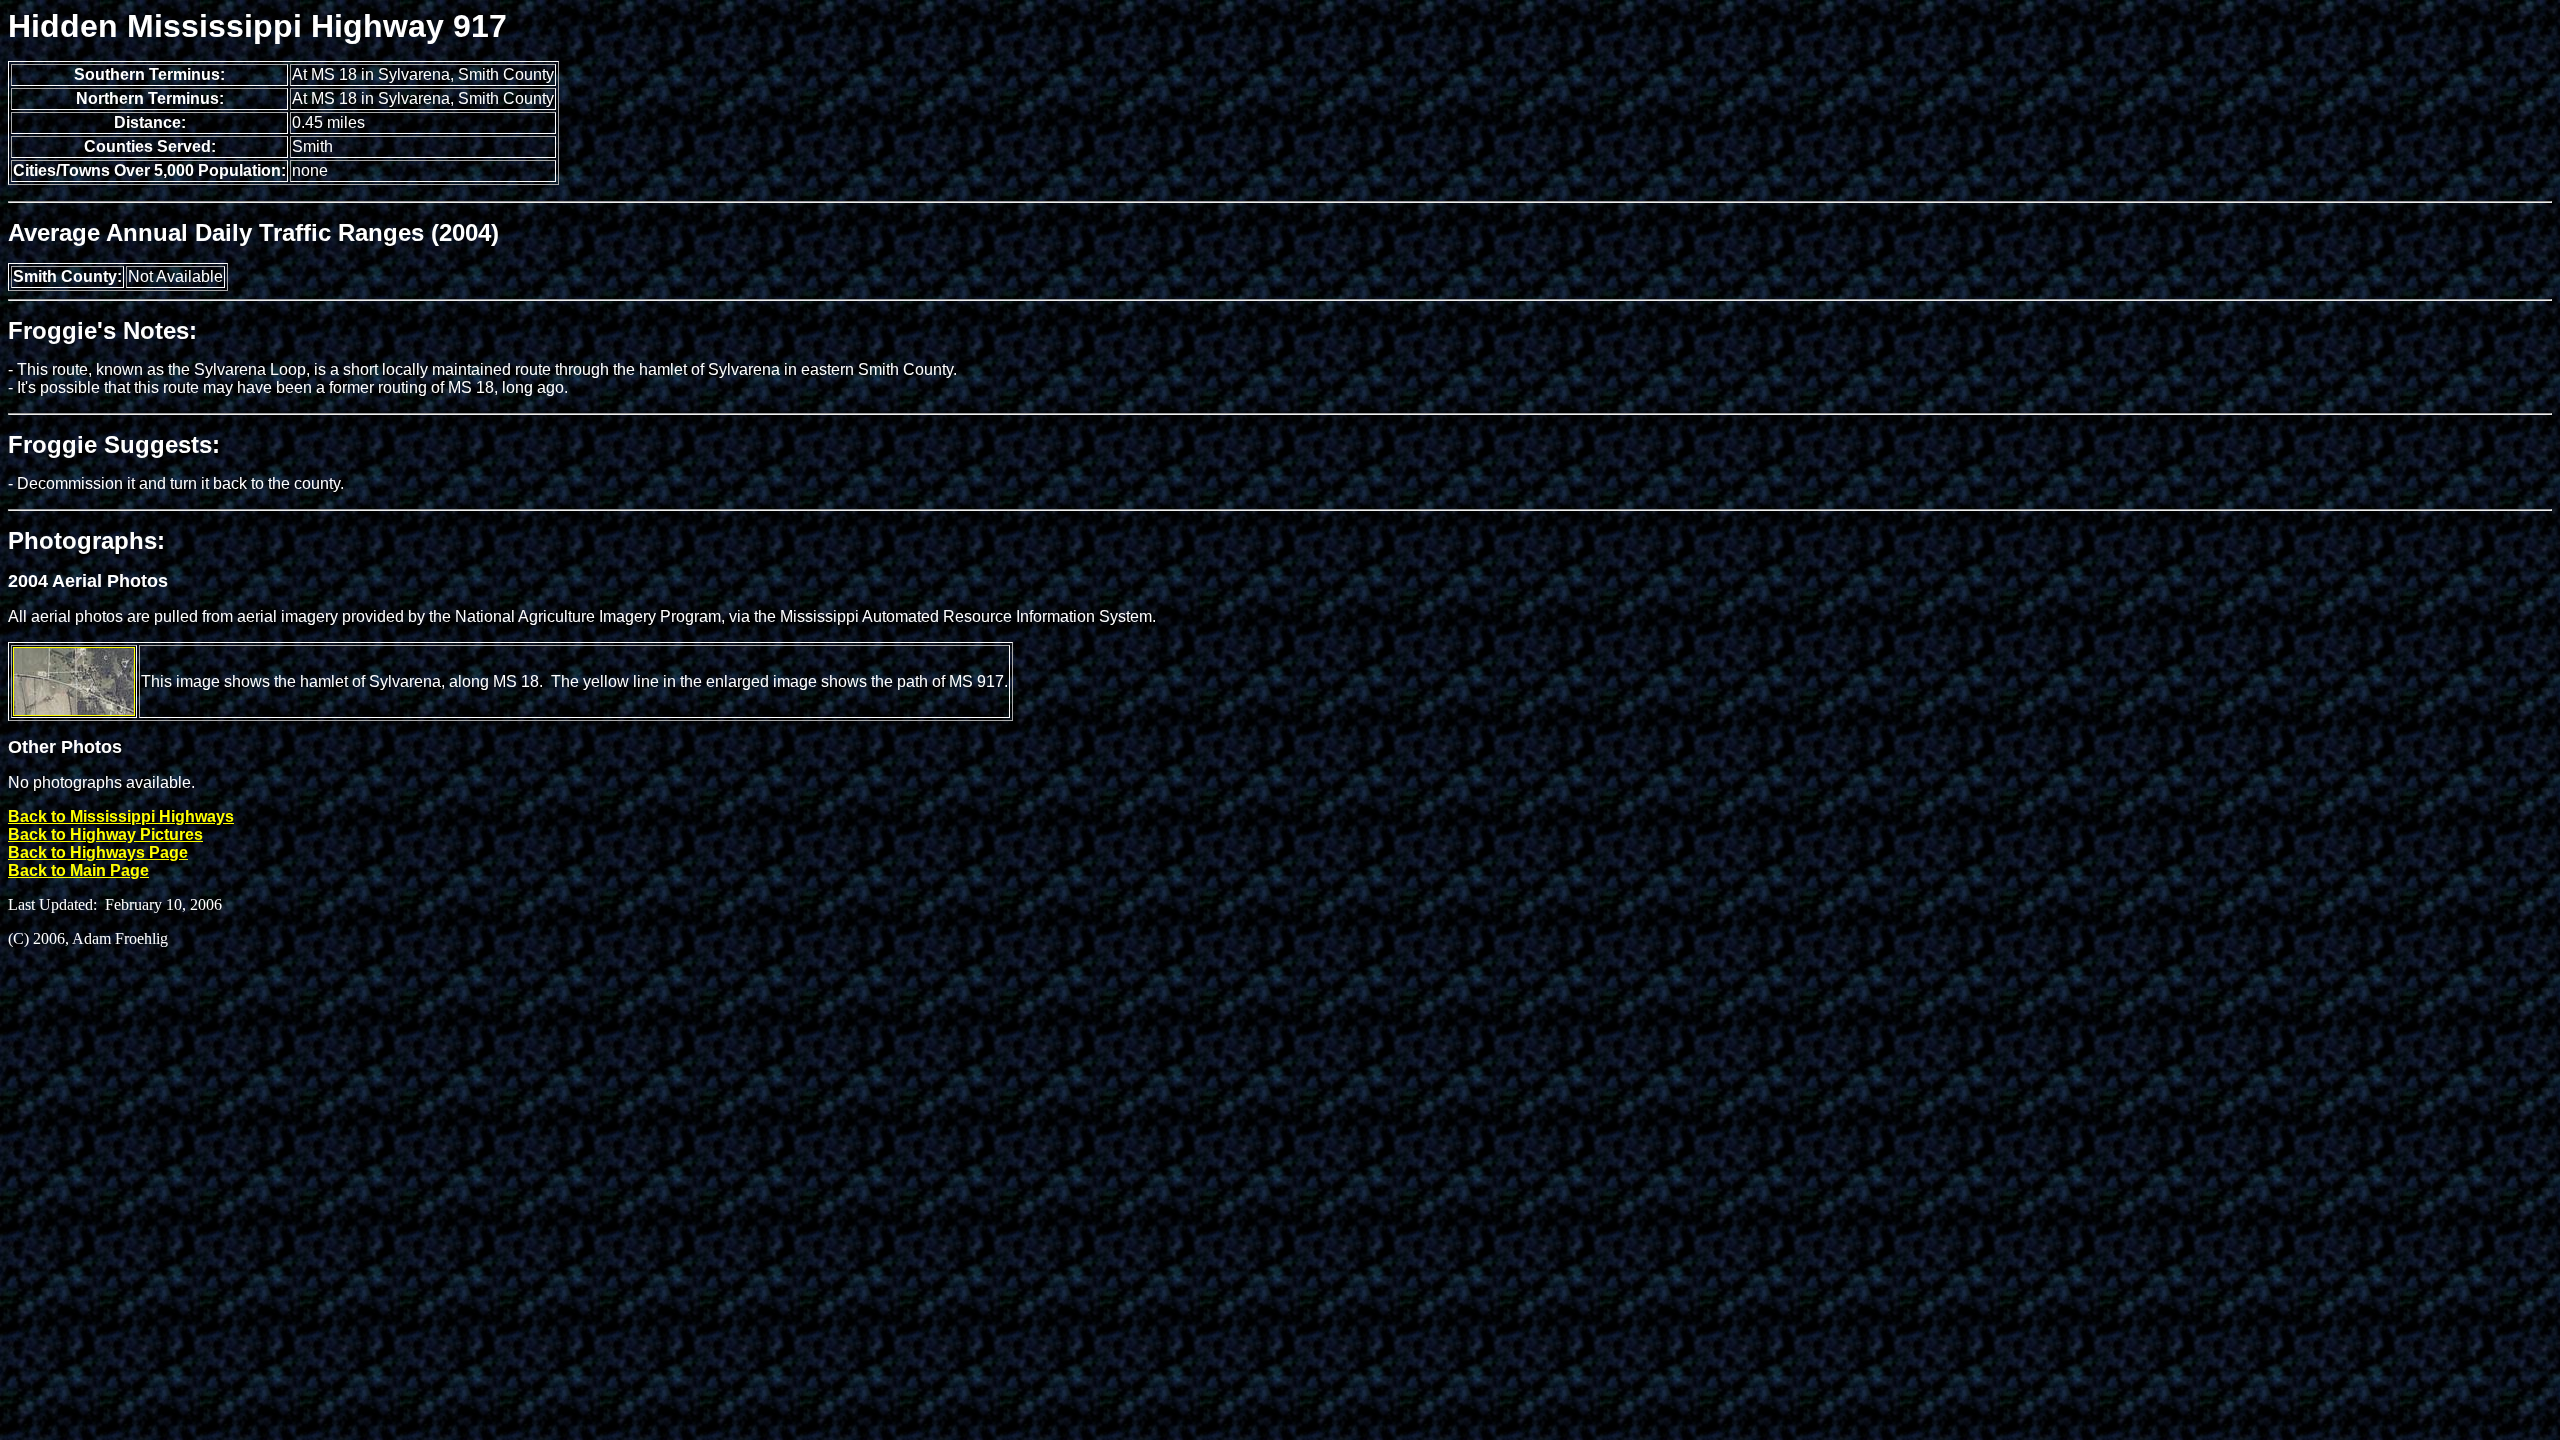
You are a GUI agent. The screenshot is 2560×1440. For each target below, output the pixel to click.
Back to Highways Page (98, 852)
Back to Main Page (78, 870)
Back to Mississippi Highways (121, 816)
